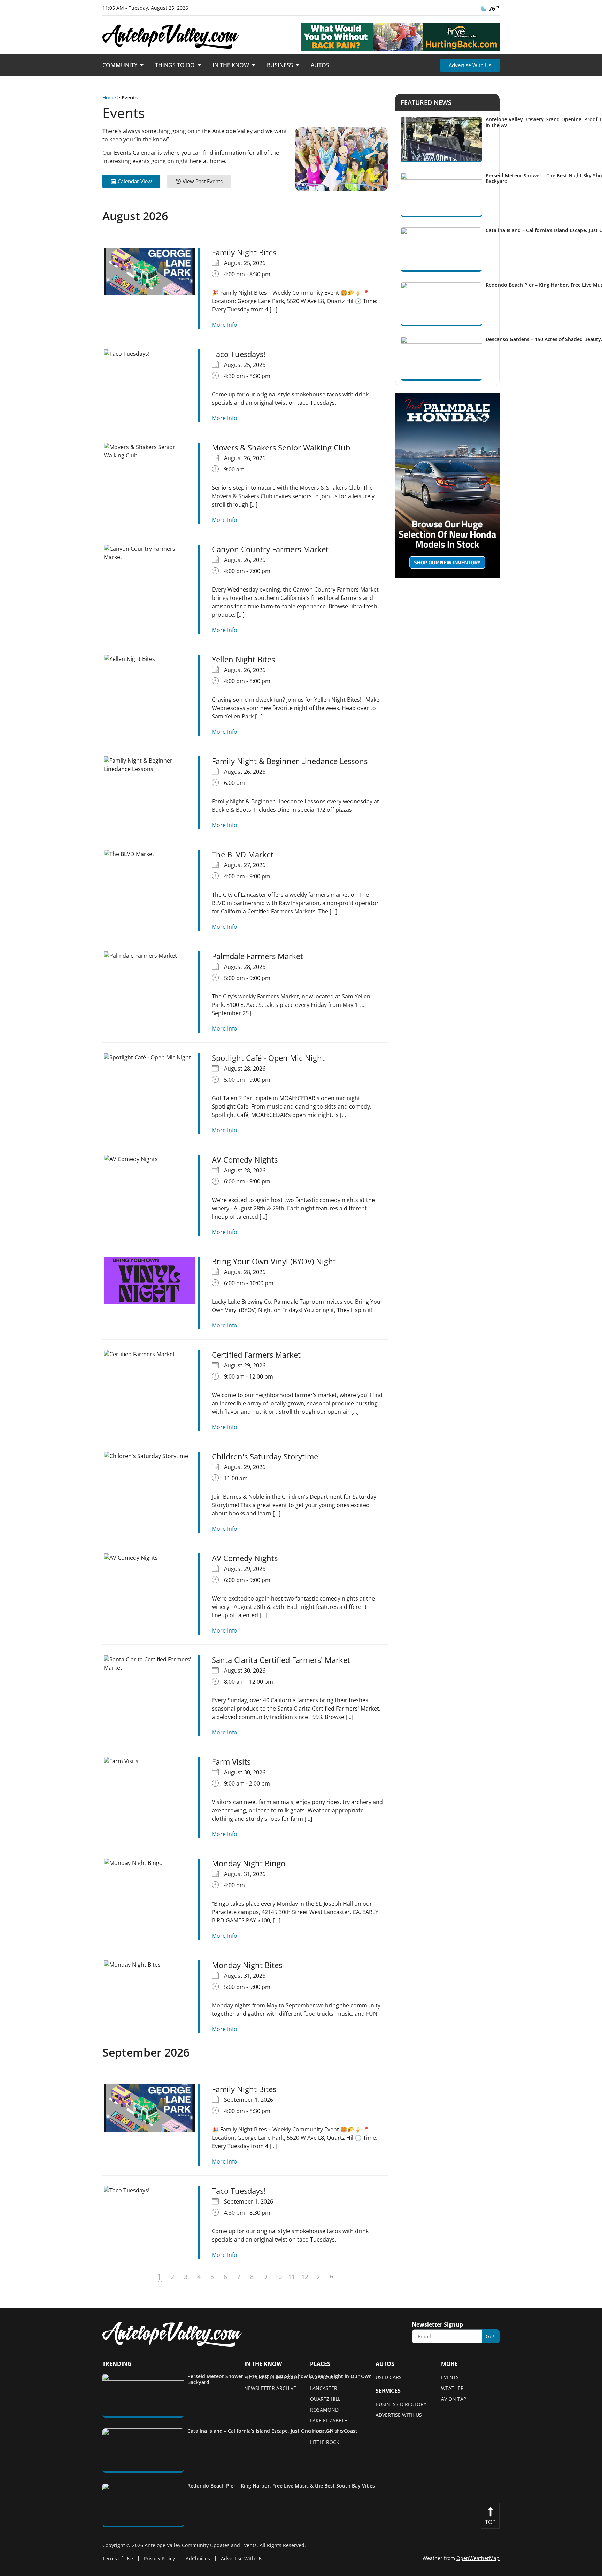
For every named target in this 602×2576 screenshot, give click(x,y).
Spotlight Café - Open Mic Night (268, 1058)
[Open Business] (298, 65)
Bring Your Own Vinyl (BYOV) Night (274, 1261)
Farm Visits (231, 1761)
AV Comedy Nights (245, 1159)
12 (305, 2277)
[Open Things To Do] (199, 65)
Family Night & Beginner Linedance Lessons (290, 761)
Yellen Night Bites (243, 659)
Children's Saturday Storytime (265, 1456)
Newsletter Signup (437, 2325)
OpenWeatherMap (478, 2558)
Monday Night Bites (247, 1965)
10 (278, 2277)
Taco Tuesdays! (239, 354)
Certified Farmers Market (256, 1355)
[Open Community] (142, 65)
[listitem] (240, 2396)
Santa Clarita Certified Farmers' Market (281, 1660)
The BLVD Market (243, 854)
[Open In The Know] (254, 65)
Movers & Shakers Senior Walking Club (281, 447)
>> (331, 2277)
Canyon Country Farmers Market (270, 549)
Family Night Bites (244, 252)
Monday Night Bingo (249, 1863)
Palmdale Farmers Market (257, 956)
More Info (225, 325)
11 (292, 2277)
